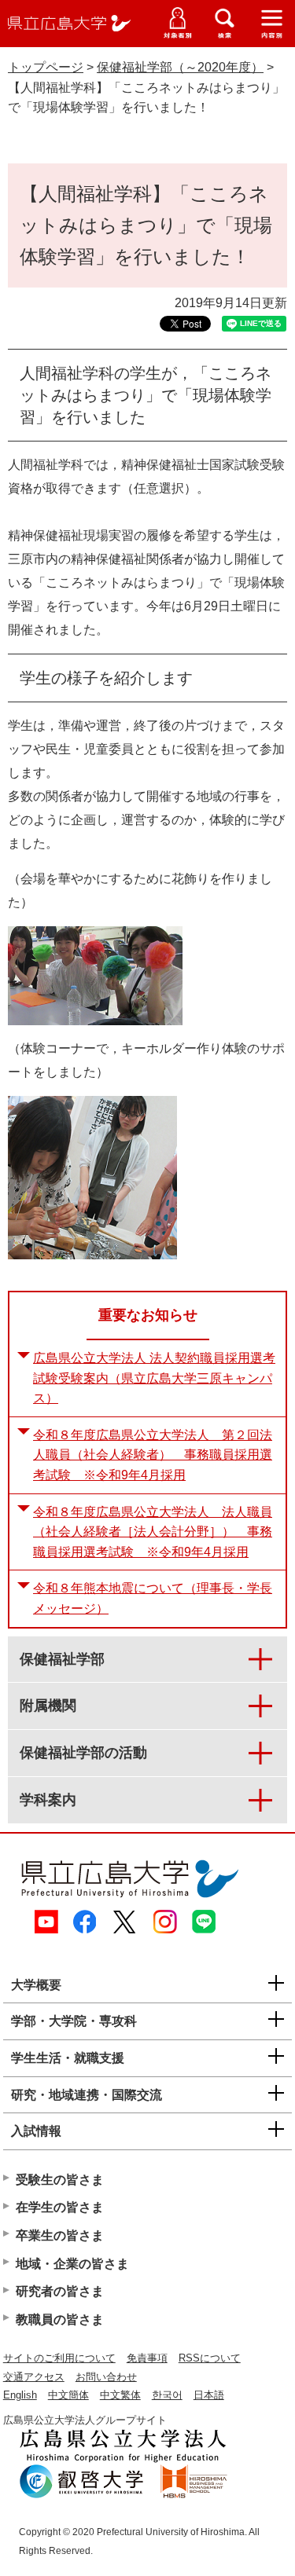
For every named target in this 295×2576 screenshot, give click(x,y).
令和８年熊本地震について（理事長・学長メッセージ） (153, 1598)
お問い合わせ (106, 2377)
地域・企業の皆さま (72, 2264)
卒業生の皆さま (60, 2235)
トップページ (46, 67)
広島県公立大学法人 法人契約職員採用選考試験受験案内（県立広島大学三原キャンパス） (154, 1378)
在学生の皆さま (60, 2207)
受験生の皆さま (60, 2180)
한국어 (167, 2395)
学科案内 (48, 1800)
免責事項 (147, 2358)
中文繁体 (120, 2395)
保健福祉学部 (62, 1659)
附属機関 (48, 1706)
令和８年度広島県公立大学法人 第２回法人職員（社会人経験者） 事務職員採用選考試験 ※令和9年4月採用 (153, 1455)
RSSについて (210, 2358)
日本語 (209, 2395)
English (20, 2395)
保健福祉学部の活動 (83, 1753)
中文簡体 (68, 2395)
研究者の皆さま (60, 2291)
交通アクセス (34, 2377)
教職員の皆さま (60, 2319)
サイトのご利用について (59, 2358)
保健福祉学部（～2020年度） (180, 67)
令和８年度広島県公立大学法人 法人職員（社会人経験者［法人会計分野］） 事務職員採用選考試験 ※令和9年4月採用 (153, 1532)
